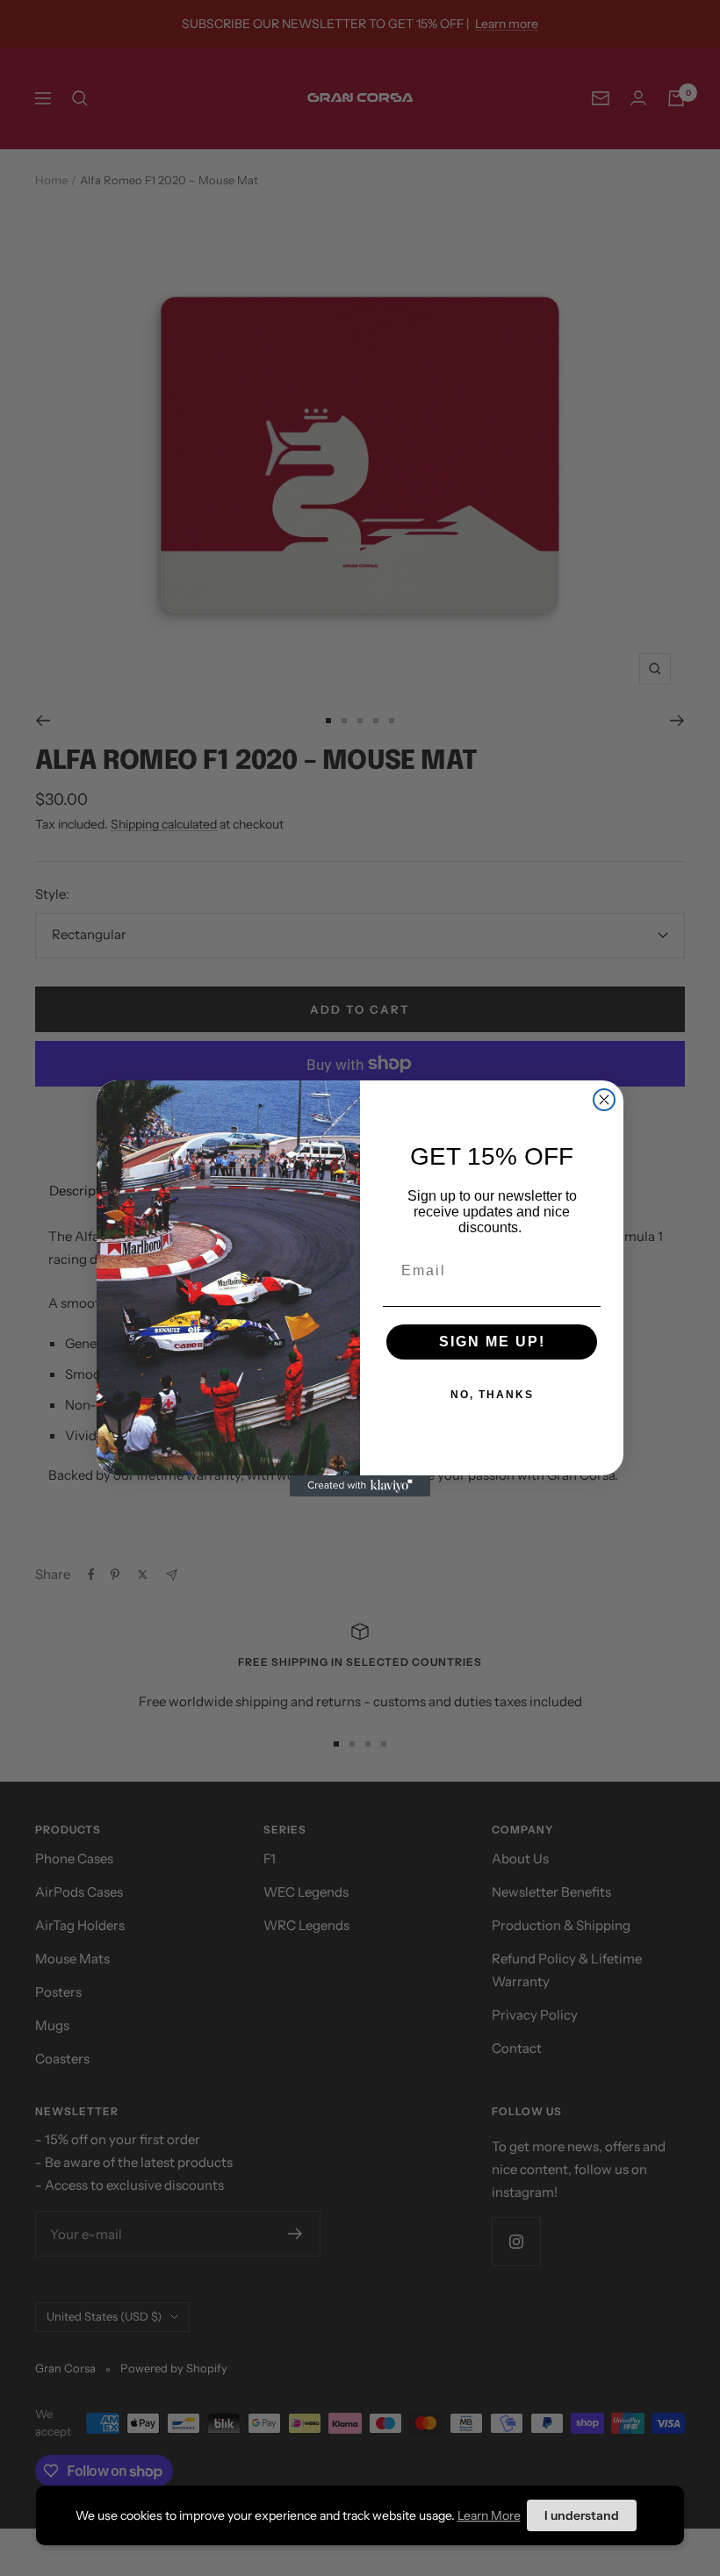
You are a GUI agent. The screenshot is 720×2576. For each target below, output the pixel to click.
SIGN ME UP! (492, 1342)
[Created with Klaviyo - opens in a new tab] (360, 1486)
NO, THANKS (492, 1395)
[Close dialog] (604, 1100)
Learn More (489, 2515)
